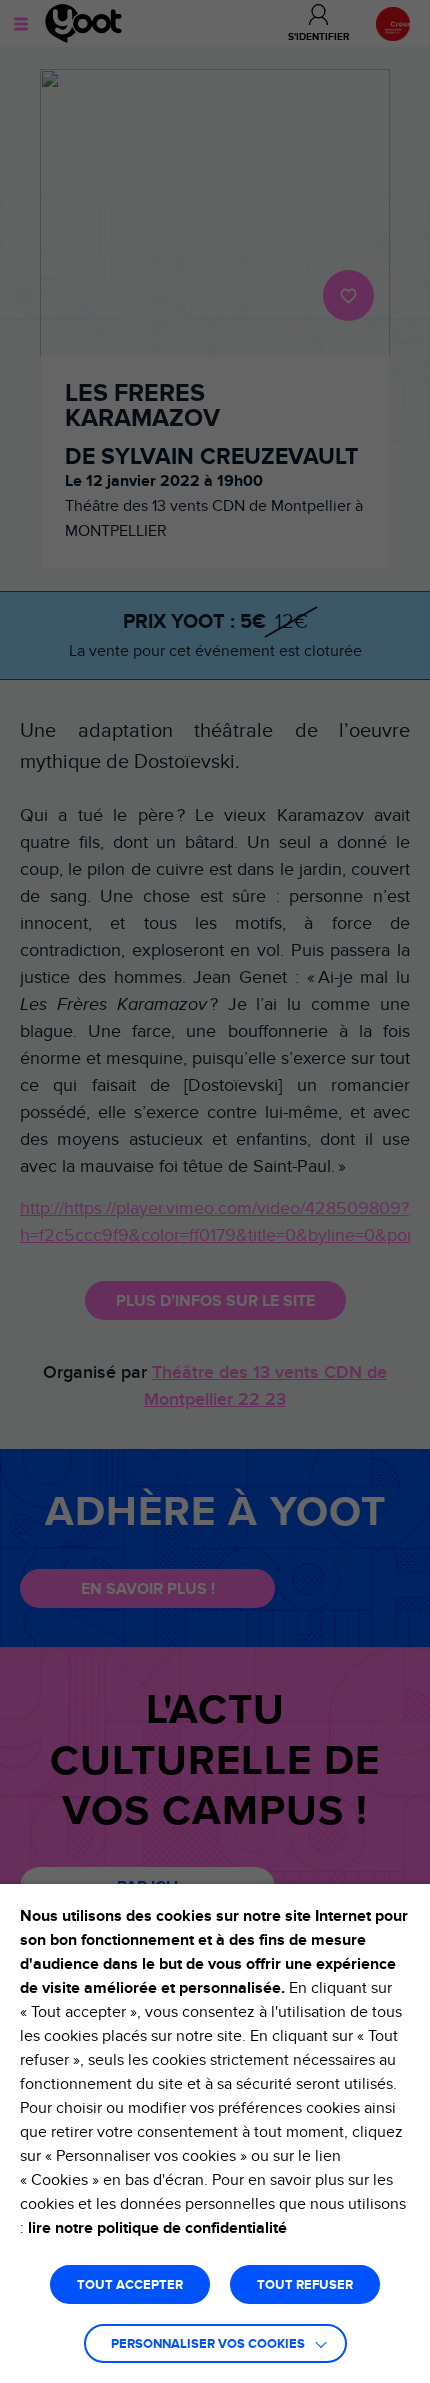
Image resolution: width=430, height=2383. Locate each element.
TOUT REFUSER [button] (305, 2285)
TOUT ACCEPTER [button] (130, 2285)
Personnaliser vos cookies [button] (208, 2344)
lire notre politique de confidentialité (157, 2228)
